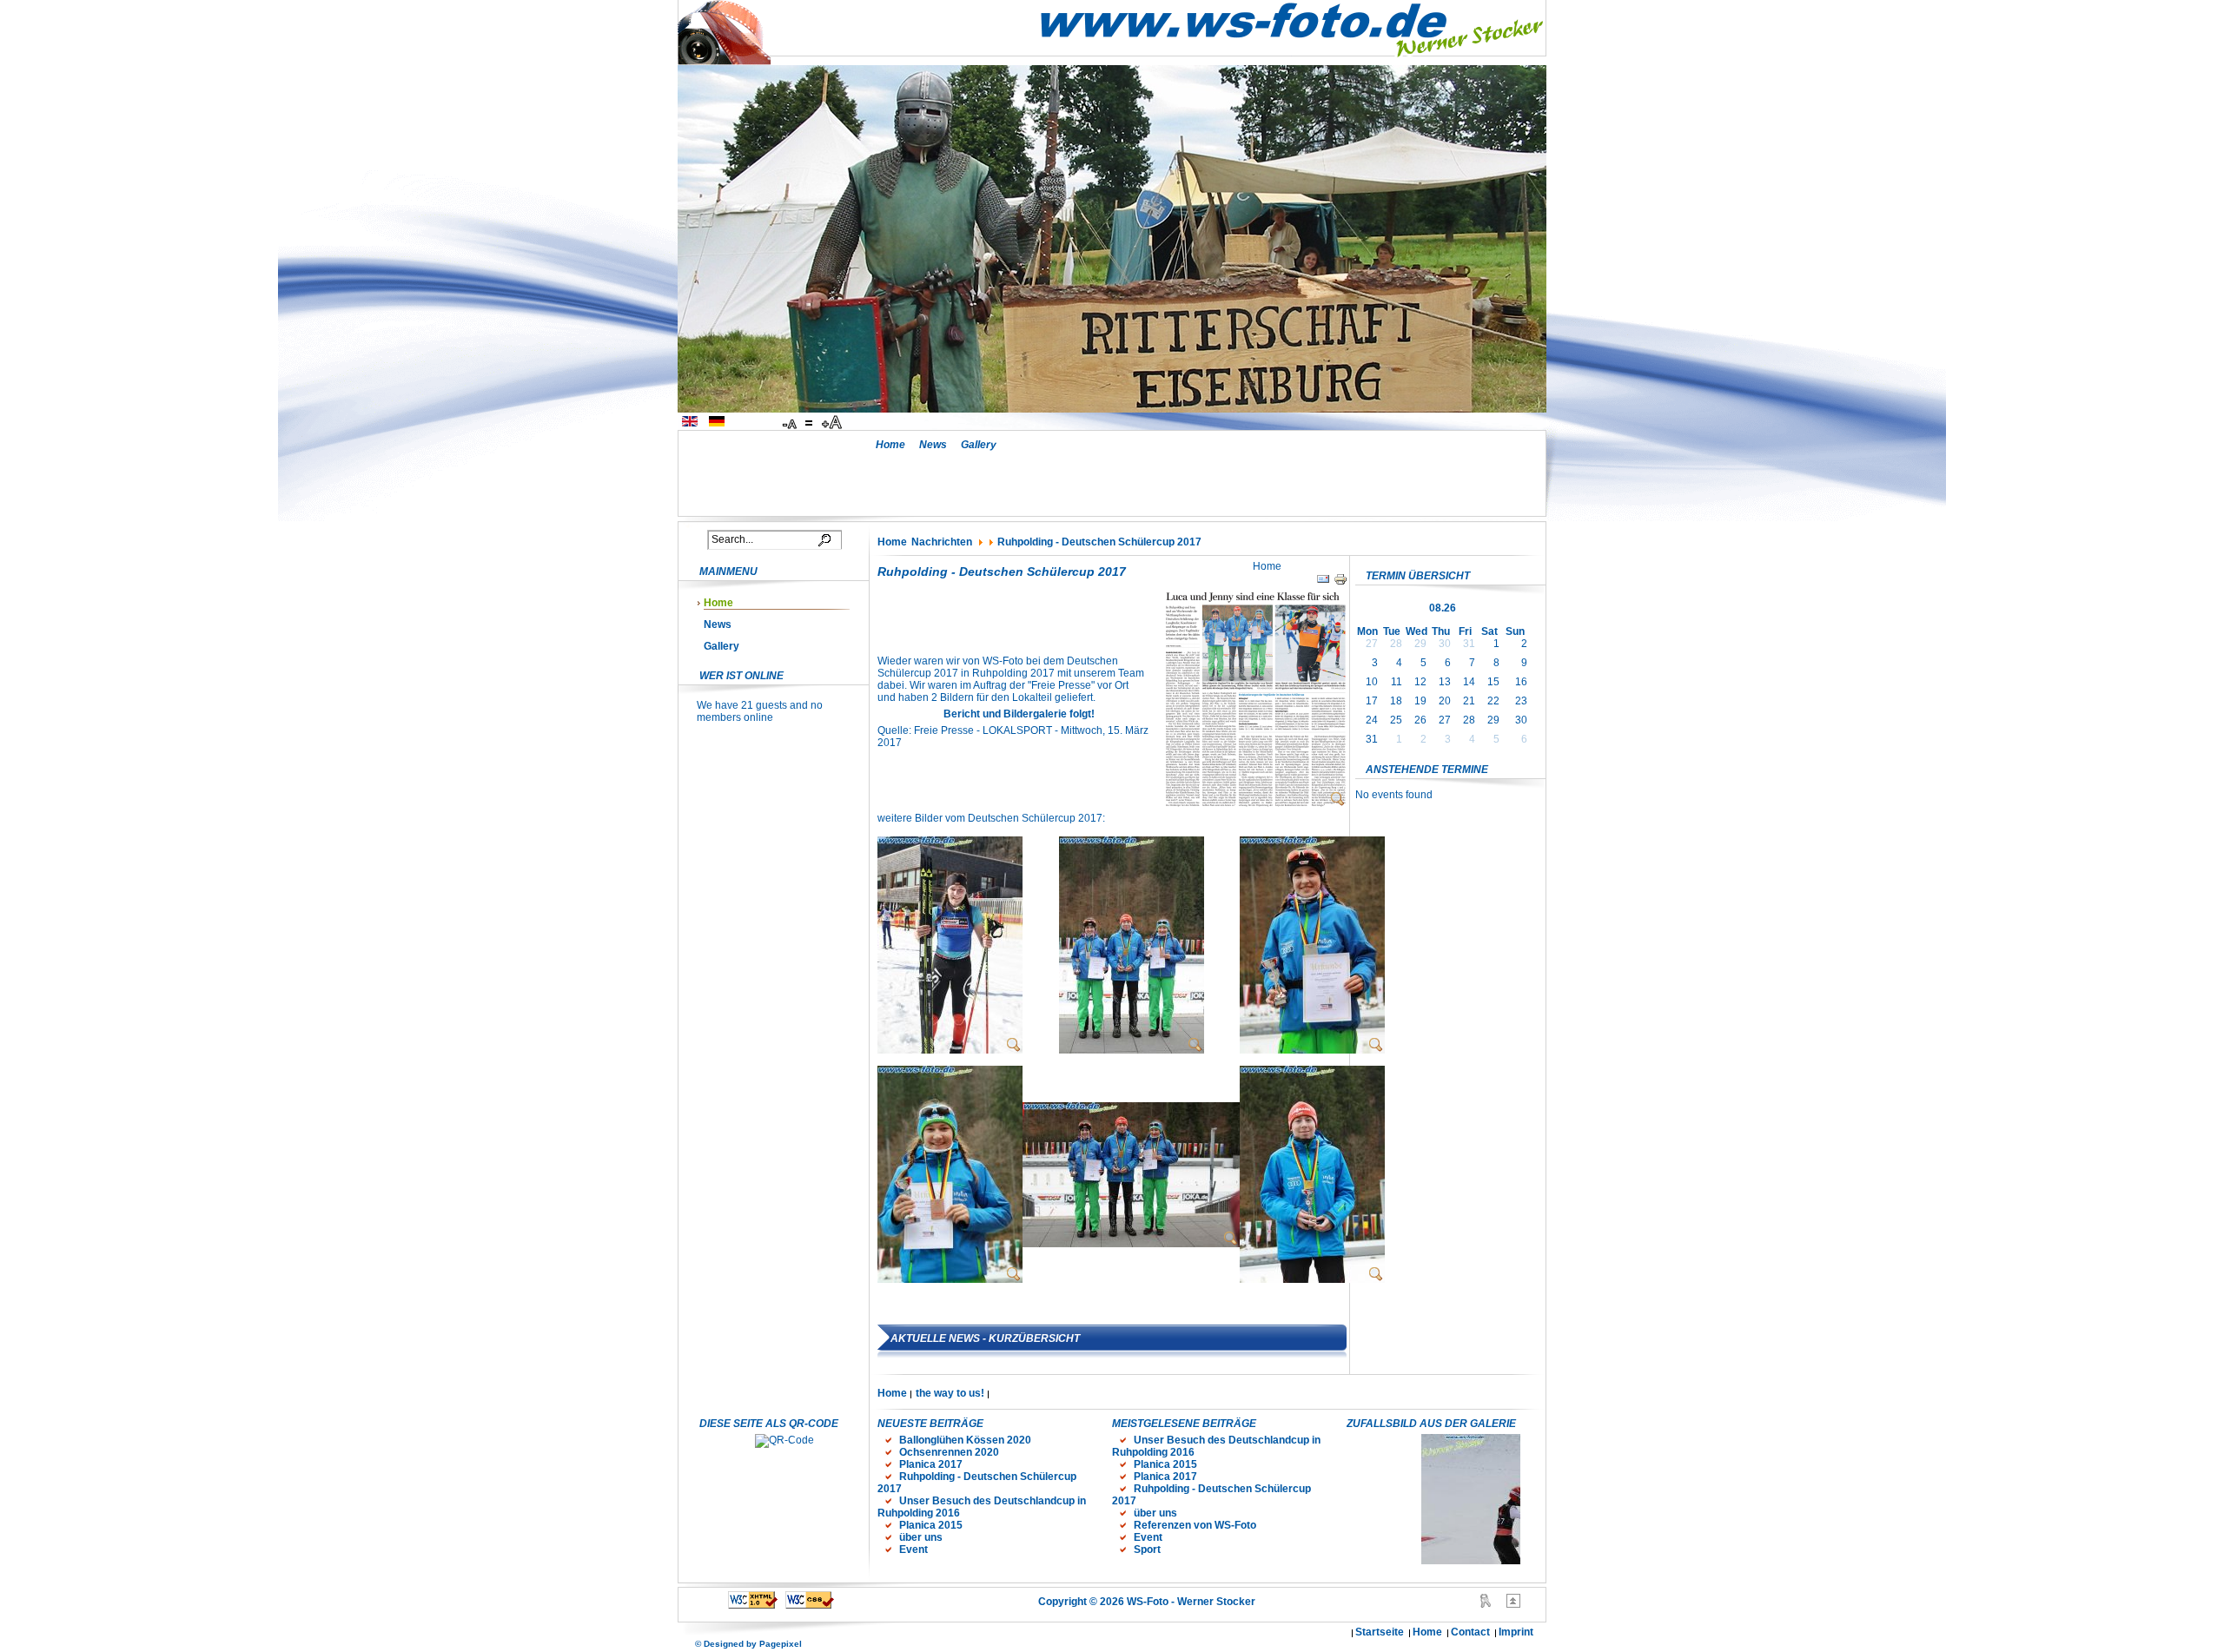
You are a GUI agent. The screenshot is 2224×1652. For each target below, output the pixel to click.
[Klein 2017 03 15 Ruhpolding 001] (950, 1050)
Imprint (1516, 1632)
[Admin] (1486, 1604)
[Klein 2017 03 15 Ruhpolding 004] (1312, 1050)
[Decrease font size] (791, 423)
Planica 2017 (931, 1464)
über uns (921, 1537)
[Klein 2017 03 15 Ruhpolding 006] (1312, 1279)
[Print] (1340, 583)
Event (913, 1550)
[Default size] (811, 423)
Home (890, 445)
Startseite (1380, 1632)
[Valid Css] (810, 1605)
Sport (1147, 1550)
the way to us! (950, 1393)
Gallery (979, 445)
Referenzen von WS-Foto (1195, 1525)
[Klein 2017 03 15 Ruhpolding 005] (950, 1279)
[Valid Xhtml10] (753, 1605)
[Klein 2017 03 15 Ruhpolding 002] (1131, 1244)
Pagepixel (781, 1644)
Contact (1470, 1632)
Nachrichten (942, 542)
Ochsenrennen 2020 (949, 1452)
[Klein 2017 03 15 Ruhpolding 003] (1132, 1050)
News (933, 445)
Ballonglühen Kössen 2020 (965, 1440)
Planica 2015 (931, 1525)
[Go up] (1513, 1604)
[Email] (1323, 583)
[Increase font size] (833, 423)
